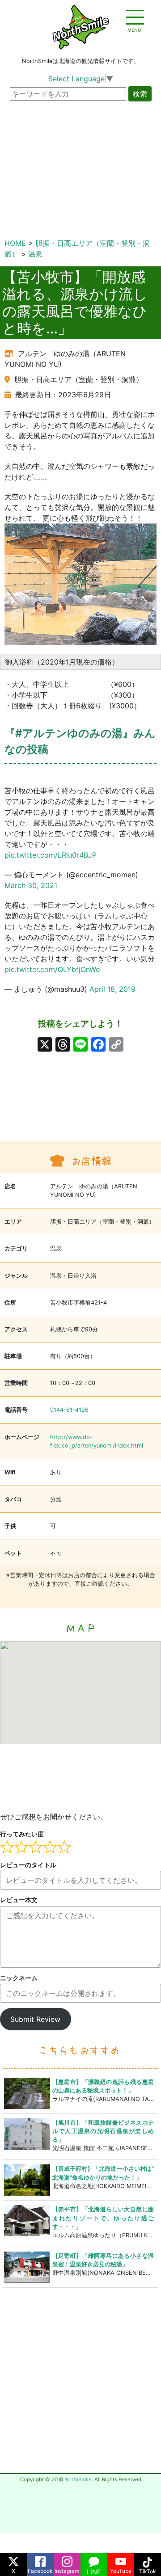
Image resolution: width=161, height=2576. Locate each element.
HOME (15, 243)
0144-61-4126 (69, 1410)
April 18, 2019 (112, 989)
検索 (140, 94)
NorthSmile (78, 2479)
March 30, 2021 (31, 885)
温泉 (35, 254)
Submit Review (35, 2019)
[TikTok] (148, 2559)
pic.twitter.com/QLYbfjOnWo (52, 969)
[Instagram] (67, 2559)
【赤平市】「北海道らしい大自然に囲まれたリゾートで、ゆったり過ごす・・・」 (103, 2218)
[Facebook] (40, 2559)
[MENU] (134, 18)
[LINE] (94, 2559)
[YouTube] (121, 2559)
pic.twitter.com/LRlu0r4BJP (51, 855)
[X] (45, 1046)
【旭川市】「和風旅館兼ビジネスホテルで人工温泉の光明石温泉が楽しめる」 (103, 2131)
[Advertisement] (39, 1104)
